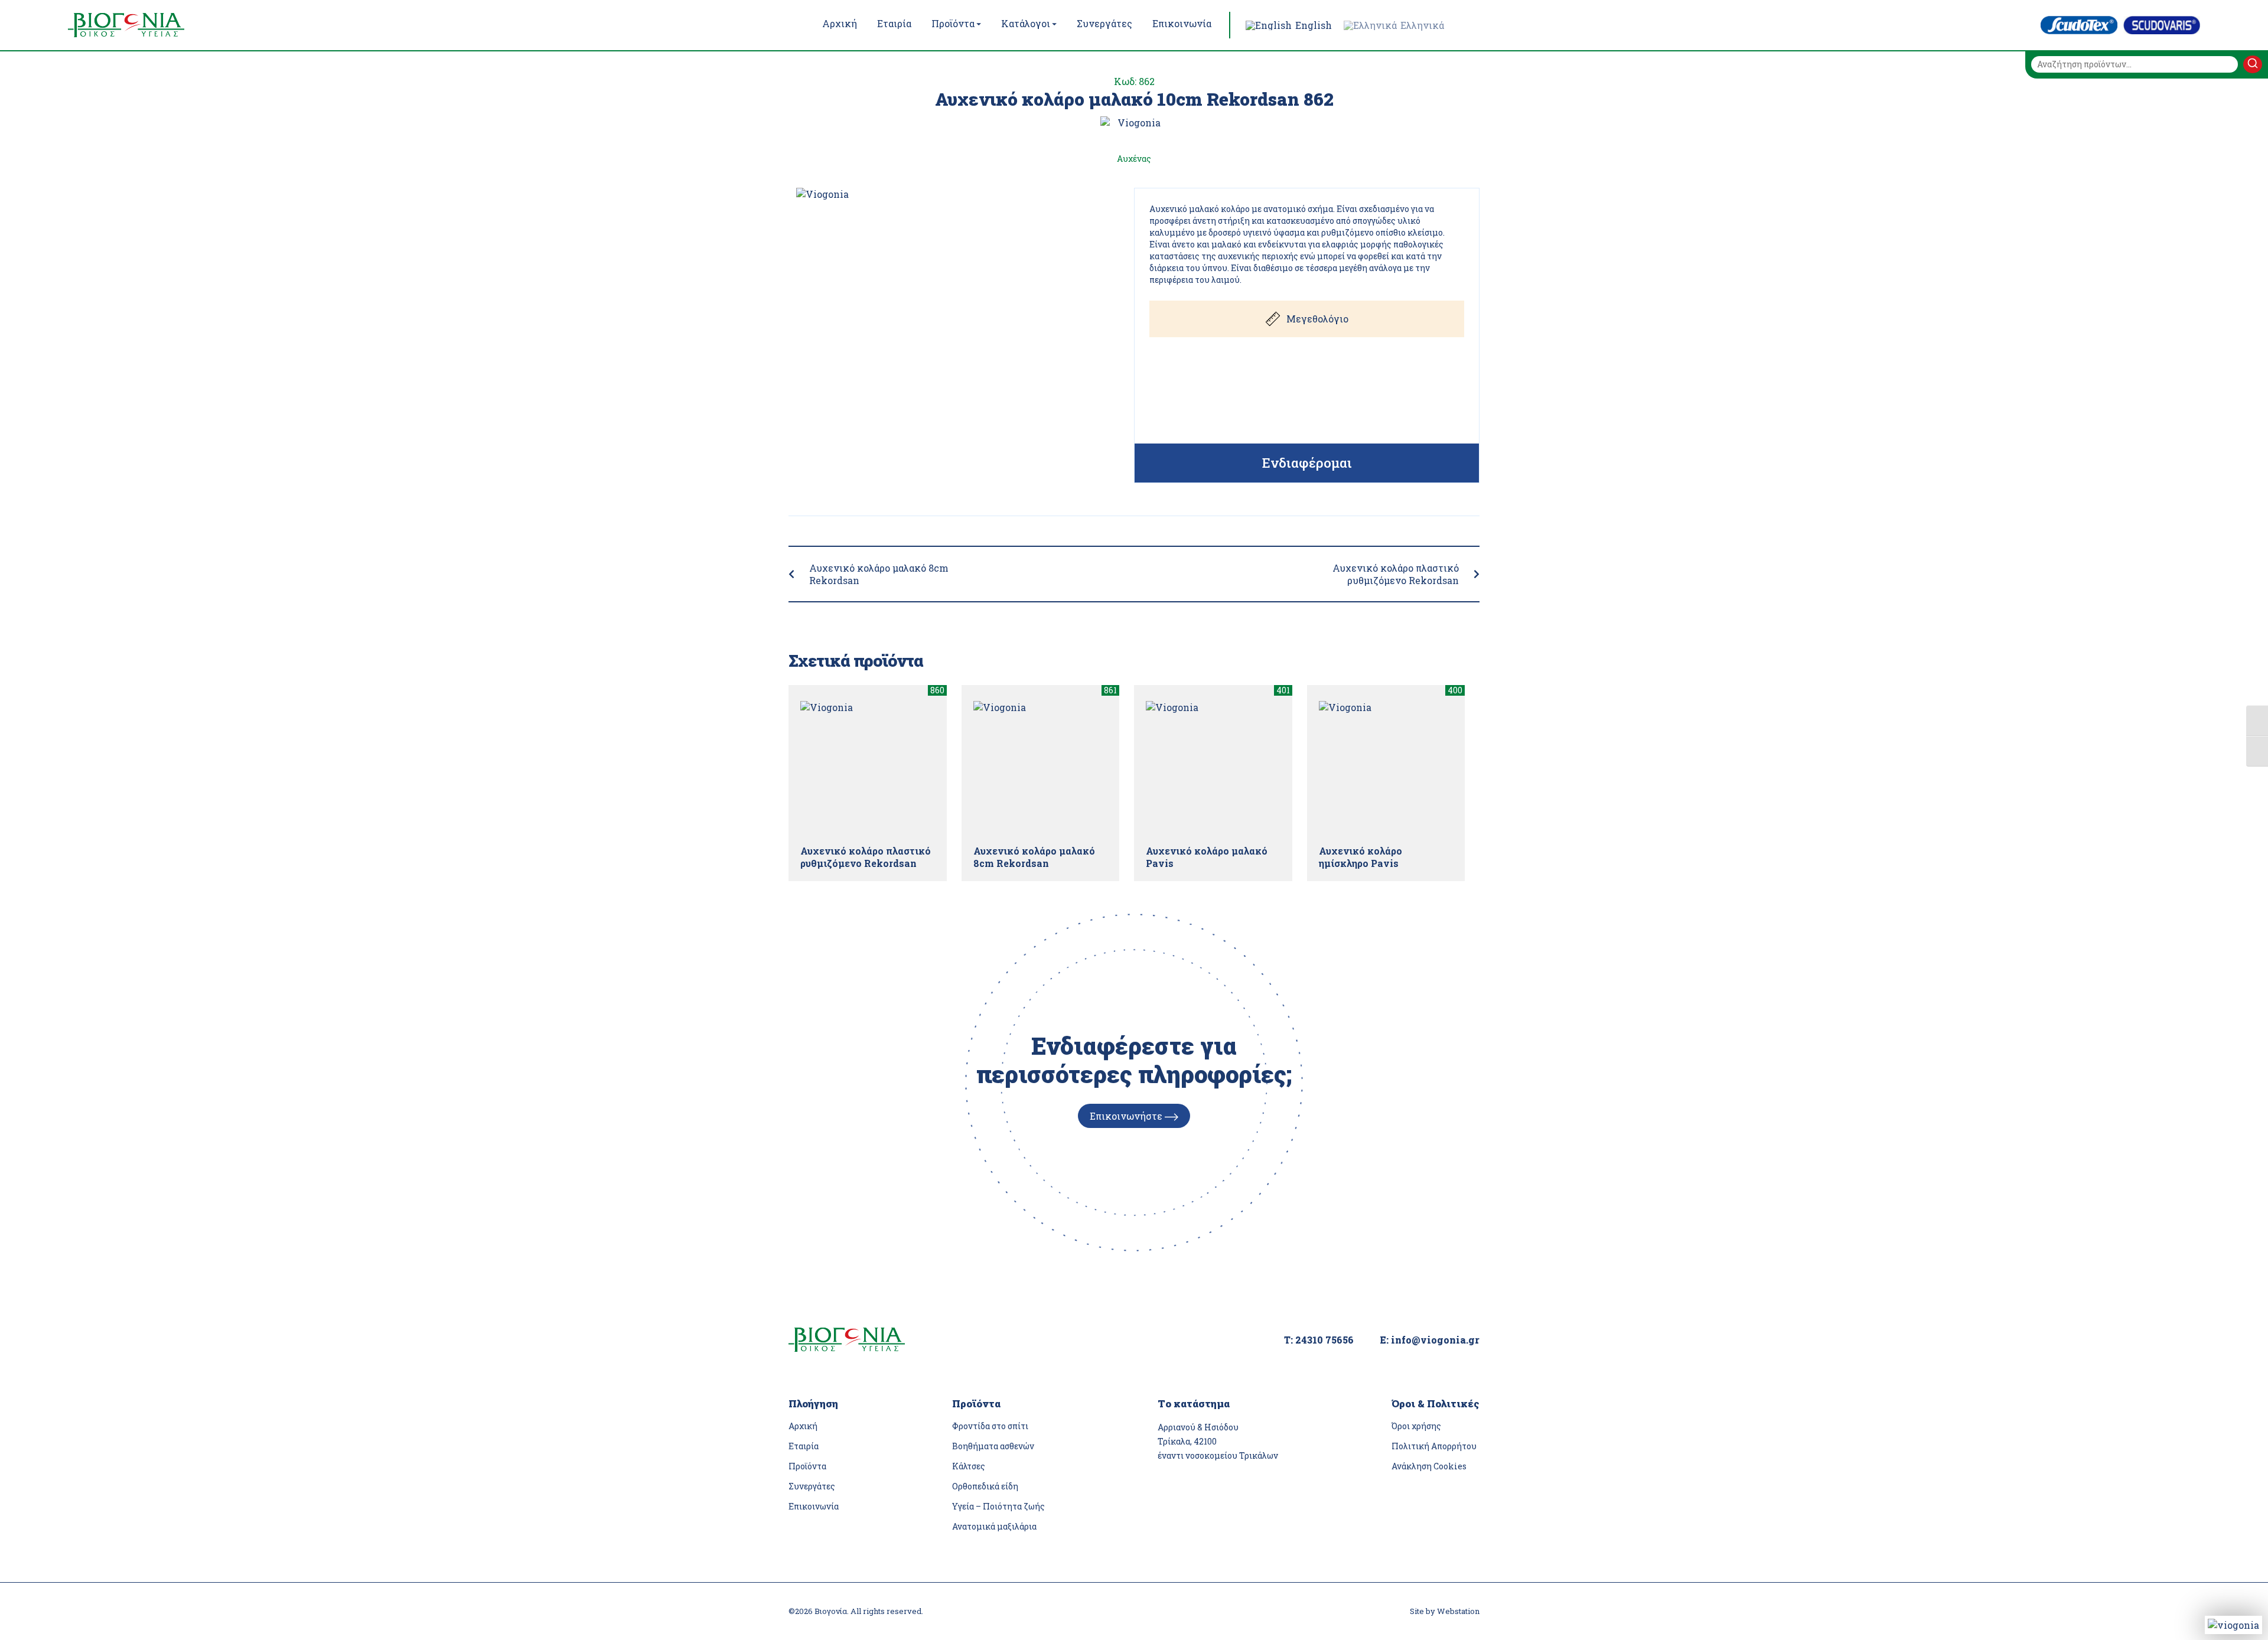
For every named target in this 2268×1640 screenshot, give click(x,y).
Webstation (1458, 1611)
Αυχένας (1134, 159)
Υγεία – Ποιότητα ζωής (998, 1506)
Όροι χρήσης (1416, 1426)
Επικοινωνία (814, 1506)
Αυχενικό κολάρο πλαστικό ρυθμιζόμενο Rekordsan (1396, 574)
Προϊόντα (807, 1466)
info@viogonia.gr (1435, 1340)
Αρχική (803, 1426)
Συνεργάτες (812, 1486)
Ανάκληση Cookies (1429, 1466)
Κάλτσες (969, 1466)
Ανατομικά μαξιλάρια (994, 1526)
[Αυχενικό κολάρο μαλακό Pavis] (1213, 768)
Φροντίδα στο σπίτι (990, 1426)
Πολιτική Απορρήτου (1434, 1446)
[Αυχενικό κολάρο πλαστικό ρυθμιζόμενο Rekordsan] (868, 768)
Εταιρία (804, 1446)
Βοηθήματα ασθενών (993, 1446)
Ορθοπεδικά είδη (985, 1486)
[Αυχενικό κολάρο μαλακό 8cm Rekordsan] (1041, 768)
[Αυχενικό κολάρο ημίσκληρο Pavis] (1386, 768)
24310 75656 (1324, 1340)
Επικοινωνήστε (1127, 1116)
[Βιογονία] (151, 25)
